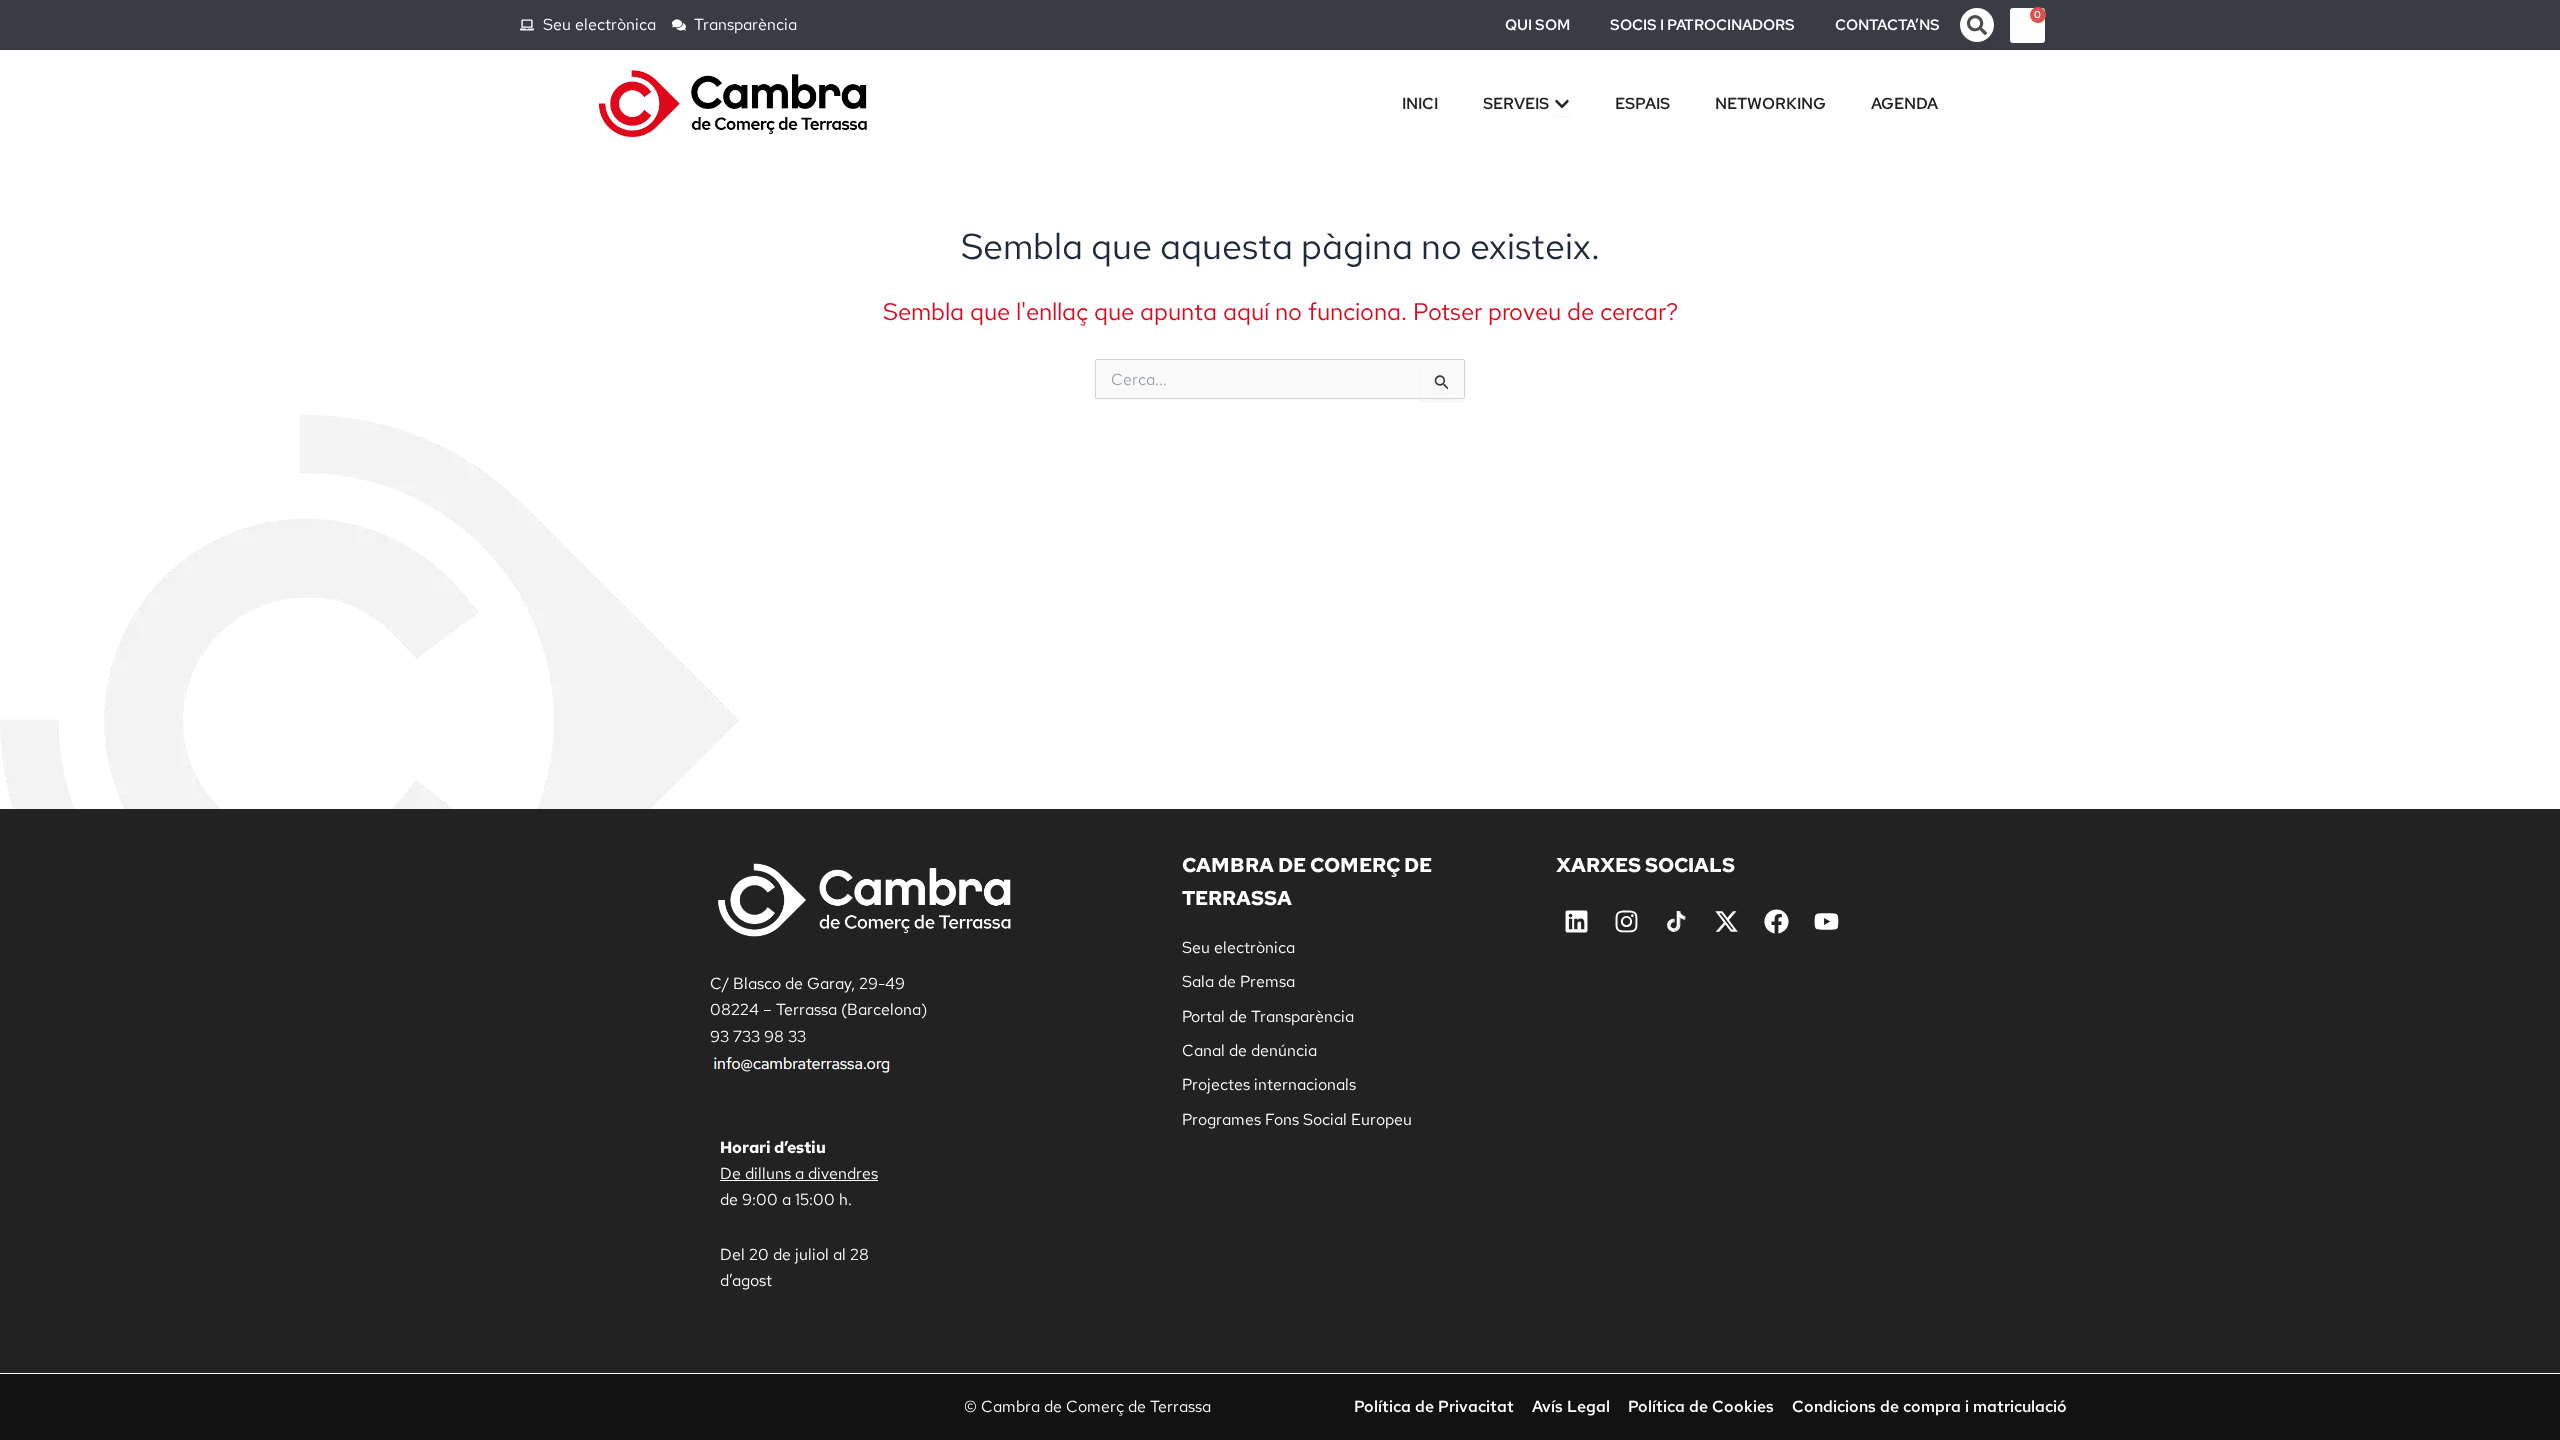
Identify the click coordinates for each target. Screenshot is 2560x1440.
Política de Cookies (1701, 1407)
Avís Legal (1571, 1407)
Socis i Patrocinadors (1702, 25)
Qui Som (1537, 25)
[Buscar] (1977, 25)
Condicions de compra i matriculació (1929, 1407)
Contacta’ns (1887, 25)
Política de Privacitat (1434, 1407)
